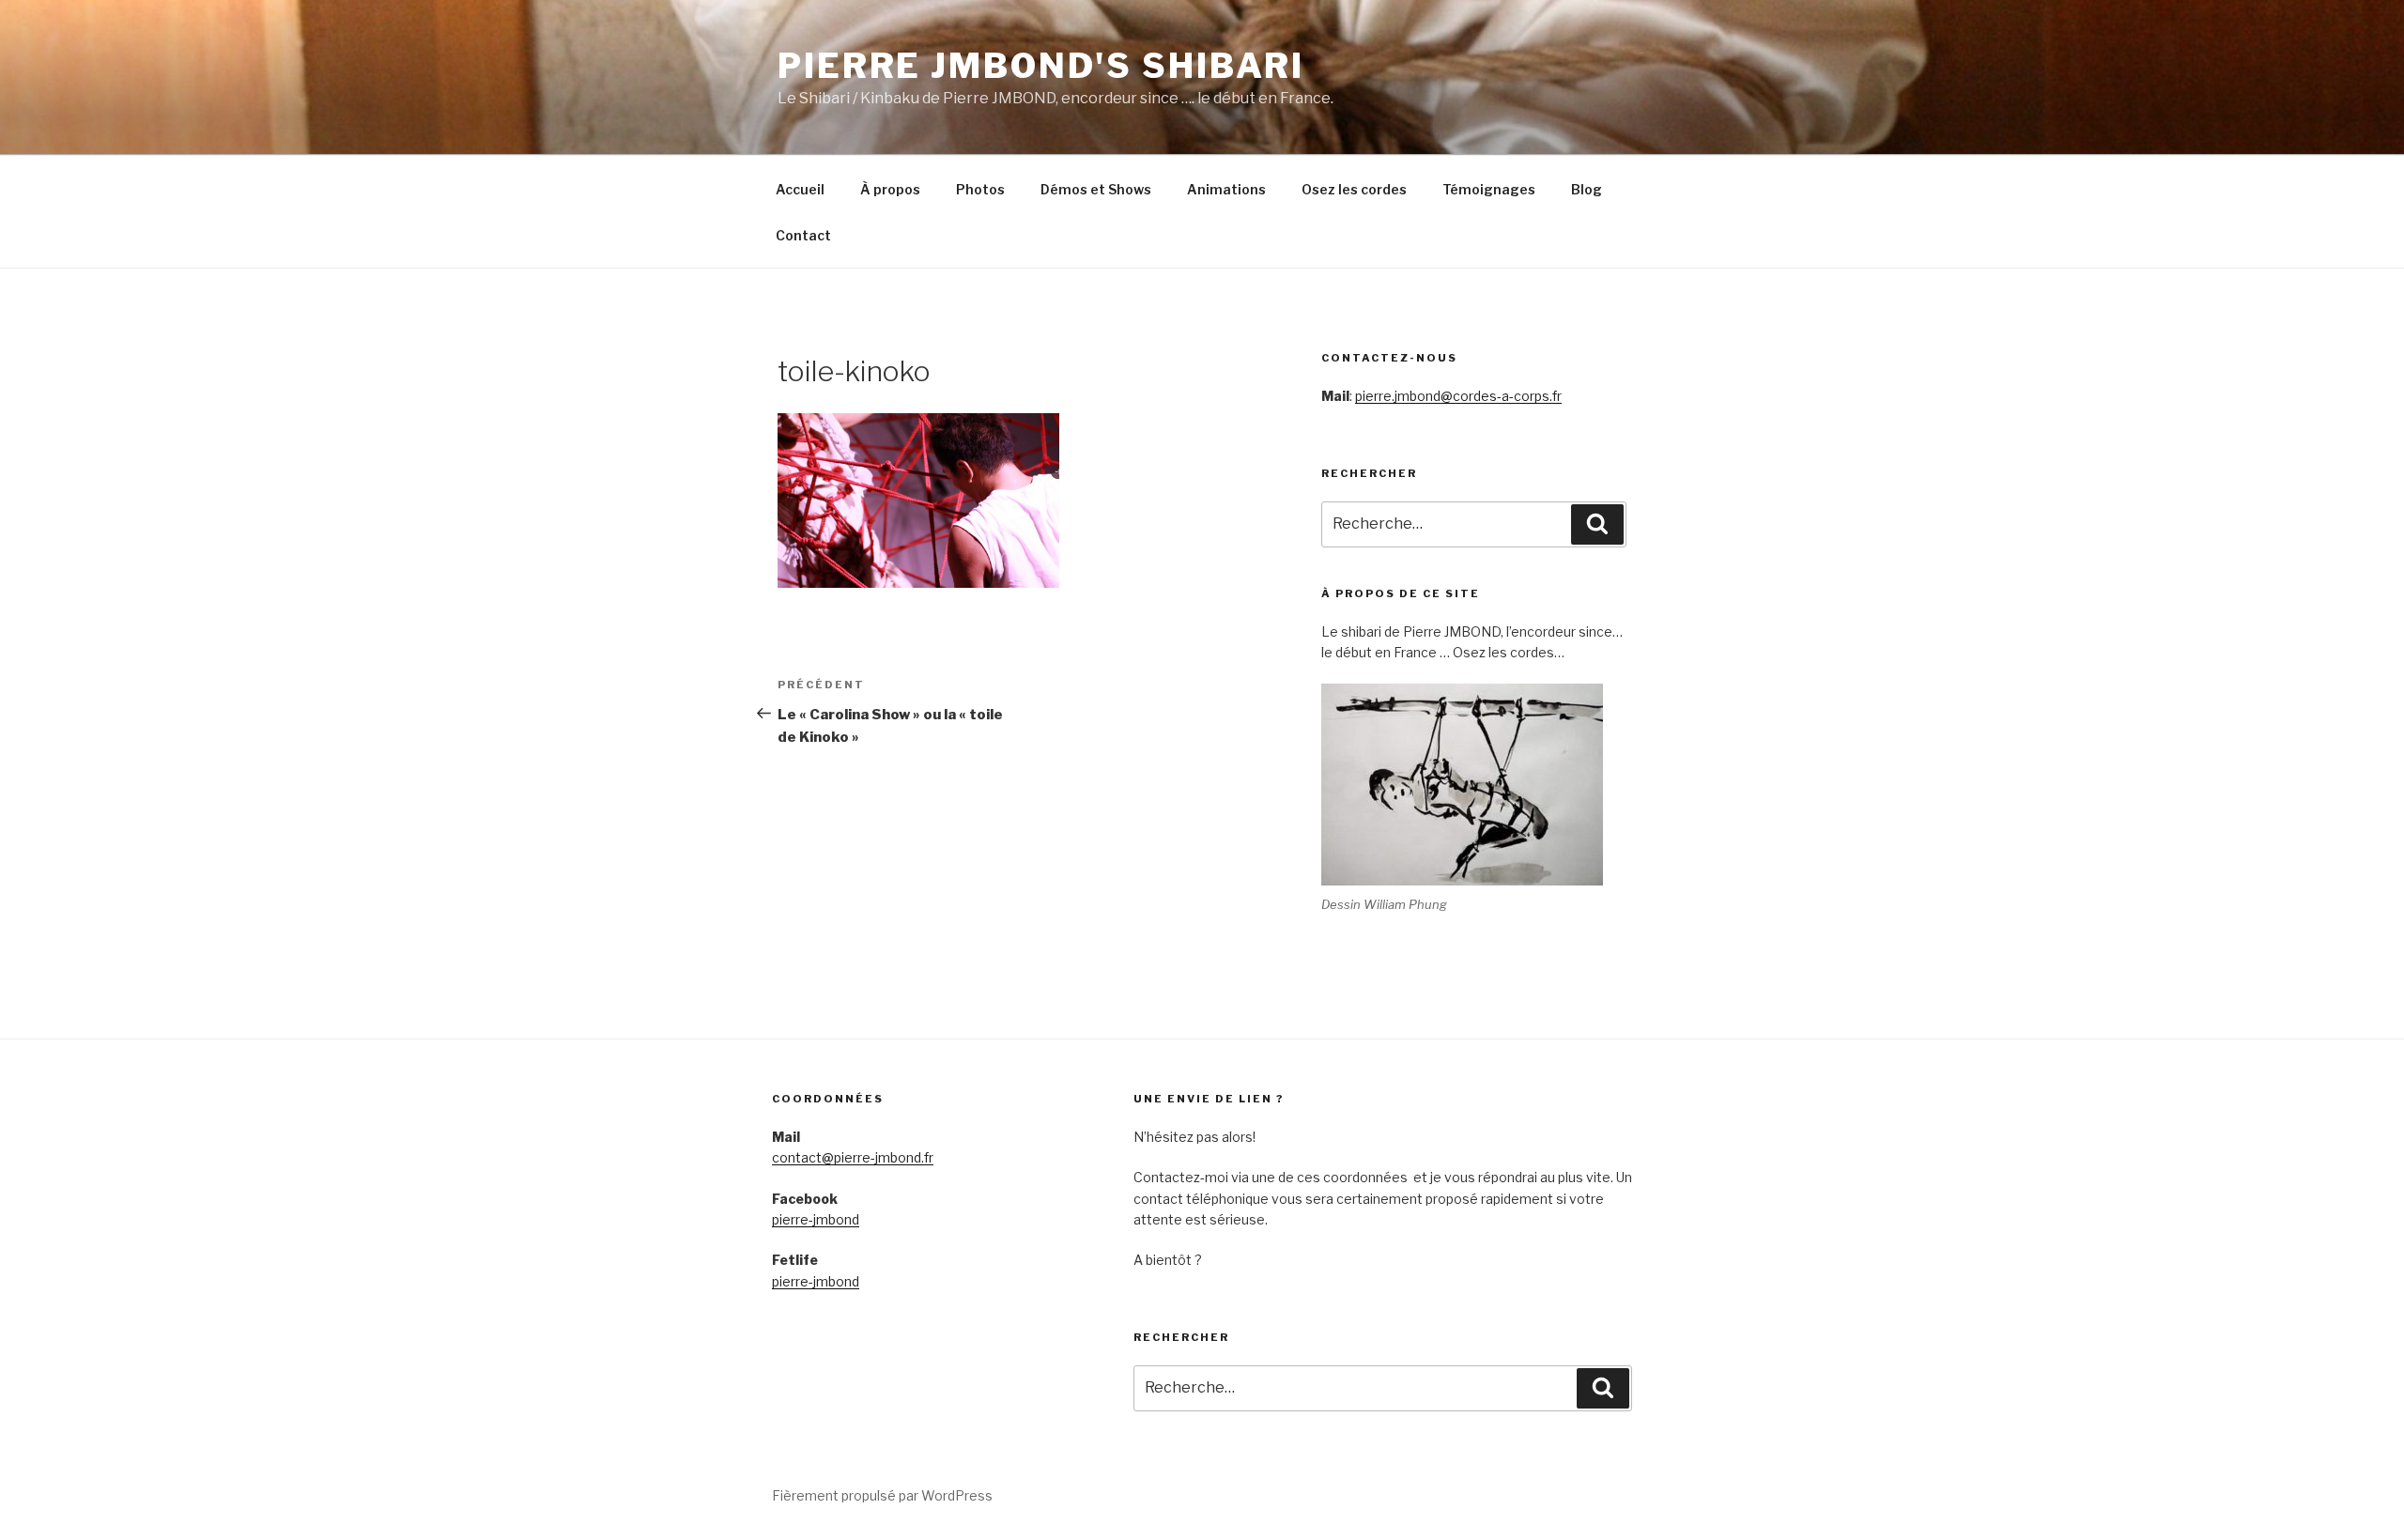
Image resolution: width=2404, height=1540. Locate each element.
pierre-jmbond (816, 1219)
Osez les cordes (1354, 189)
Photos (980, 189)
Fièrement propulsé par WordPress (882, 1495)
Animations (1226, 189)
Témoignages (1489, 189)
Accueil (800, 189)
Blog (1587, 189)
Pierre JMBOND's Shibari (1041, 66)
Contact (803, 235)
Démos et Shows (1096, 189)
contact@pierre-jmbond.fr (853, 1157)
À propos (890, 189)
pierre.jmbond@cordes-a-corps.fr (1458, 396)
